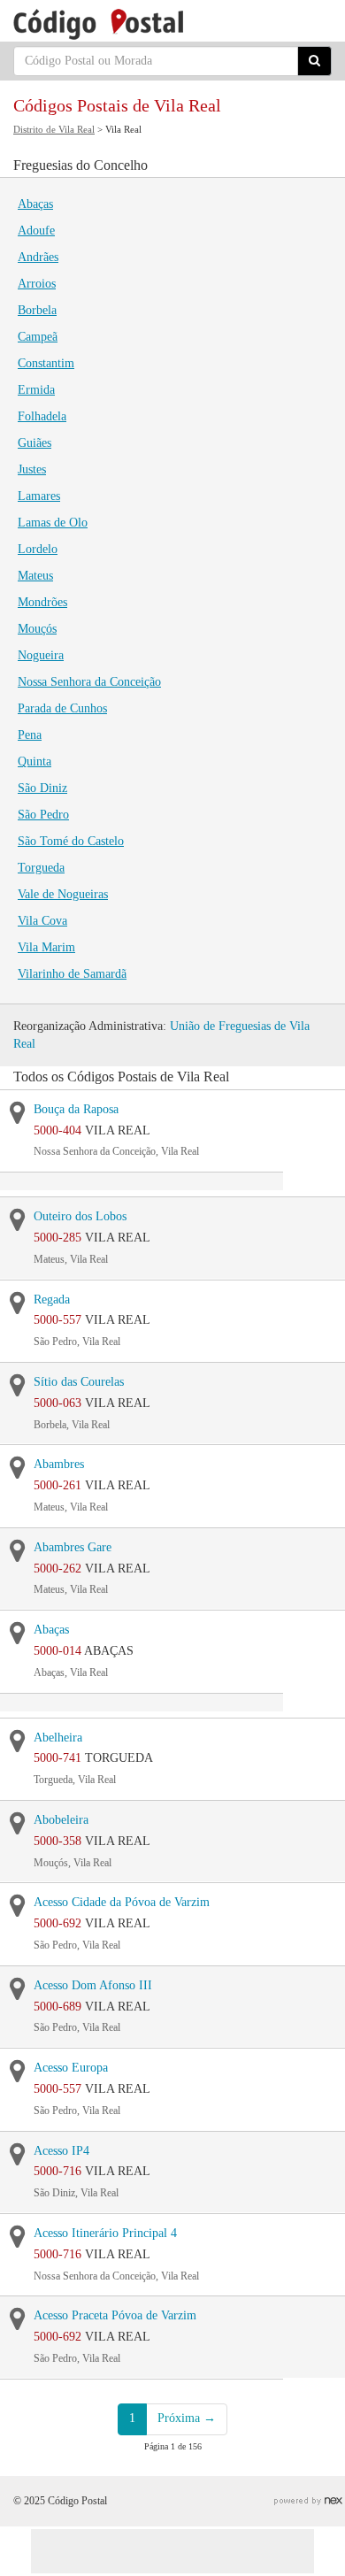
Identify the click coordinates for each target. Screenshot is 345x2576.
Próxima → (187, 2418)
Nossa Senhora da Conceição (89, 682)
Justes (32, 469)
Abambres (59, 1464)
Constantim (46, 363)
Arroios (37, 284)
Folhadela (42, 416)
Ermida (36, 390)
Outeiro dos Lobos (80, 1216)
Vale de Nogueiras (63, 894)
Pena (30, 735)
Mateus (35, 576)
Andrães (38, 257)
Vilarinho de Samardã (72, 974)
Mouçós (37, 629)
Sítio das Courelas (79, 1382)
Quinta (34, 761)
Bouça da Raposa (76, 1109)
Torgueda (41, 868)
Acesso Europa (71, 2068)
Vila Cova (42, 921)
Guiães (34, 443)
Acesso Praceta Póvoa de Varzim (115, 2315)
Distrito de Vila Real (54, 129)
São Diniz (42, 788)
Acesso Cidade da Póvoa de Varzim (122, 1902)
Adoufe (36, 231)
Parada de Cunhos (62, 708)
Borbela (37, 310)
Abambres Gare (73, 1547)
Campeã (38, 337)
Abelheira (58, 1738)
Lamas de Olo (53, 523)
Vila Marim (46, 947)
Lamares (39, 496)
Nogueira (41, 655)
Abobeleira (61, 1820)
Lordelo (38, 549)
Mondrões (42, 602)
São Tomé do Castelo (71, 841)
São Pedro (43, 815)
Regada (52, 1300)
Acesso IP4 (61, 2151)
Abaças (35, 204)
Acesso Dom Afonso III (93, 1985)
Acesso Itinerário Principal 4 (105, 2233)
